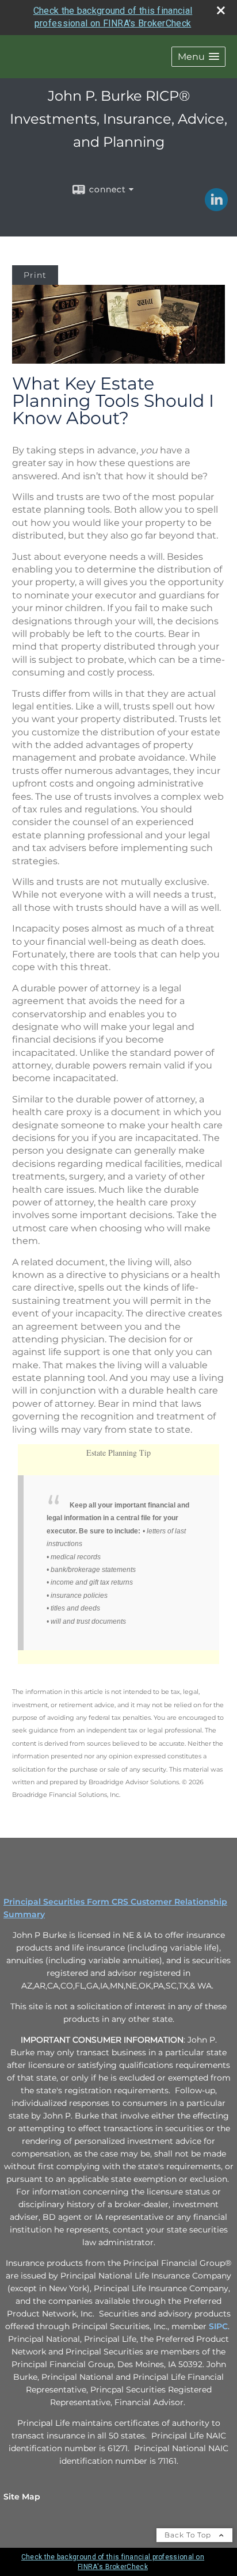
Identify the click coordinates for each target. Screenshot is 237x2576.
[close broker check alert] (221, 10)
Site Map (22, 2497)
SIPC (218, 2326)
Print (35, 275)
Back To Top (189, 2535)
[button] (198, 57)
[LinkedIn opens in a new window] (216, 207)
